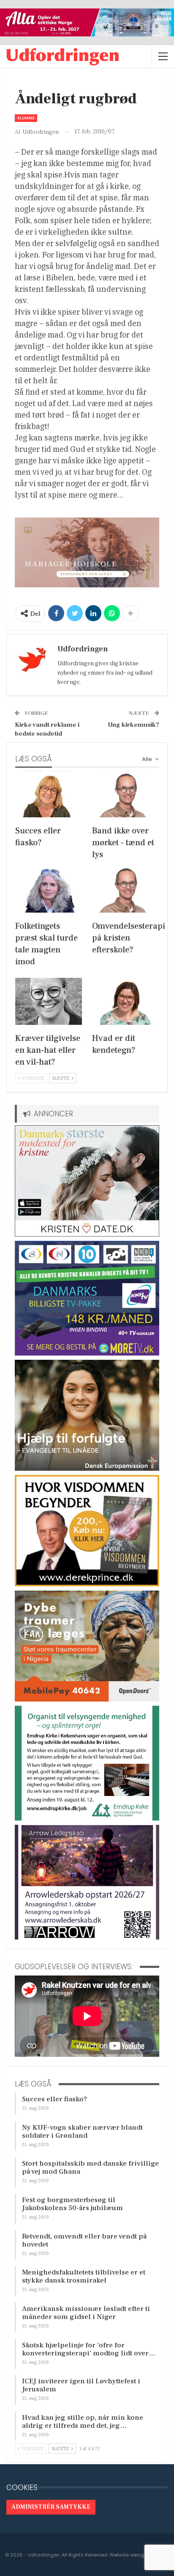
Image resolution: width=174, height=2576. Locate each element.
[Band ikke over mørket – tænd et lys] (125, 794)
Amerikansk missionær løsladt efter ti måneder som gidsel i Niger (86, 2313)
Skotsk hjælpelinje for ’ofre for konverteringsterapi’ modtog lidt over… (89, 2349)
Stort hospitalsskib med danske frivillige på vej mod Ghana (90, 2168)
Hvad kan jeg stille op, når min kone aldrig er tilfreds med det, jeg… (83, 2422)
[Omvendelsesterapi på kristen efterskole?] (125, 889)
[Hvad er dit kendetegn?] (125, 1001)
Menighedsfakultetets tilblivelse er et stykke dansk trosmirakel (84, 2276)
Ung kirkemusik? (133, 725)
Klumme (26, 118)
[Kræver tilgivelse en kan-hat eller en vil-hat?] (49, 1001)
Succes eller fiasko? (54, 2099)
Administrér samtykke (51, 2507)
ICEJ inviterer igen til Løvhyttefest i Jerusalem (81, 2385)
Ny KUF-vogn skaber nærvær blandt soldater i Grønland (82, 2132)
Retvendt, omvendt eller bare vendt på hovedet (84, 2240)
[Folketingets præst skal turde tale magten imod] (49, 889)
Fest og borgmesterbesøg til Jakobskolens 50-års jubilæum (72, 2204)
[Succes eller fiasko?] (49, 794)
